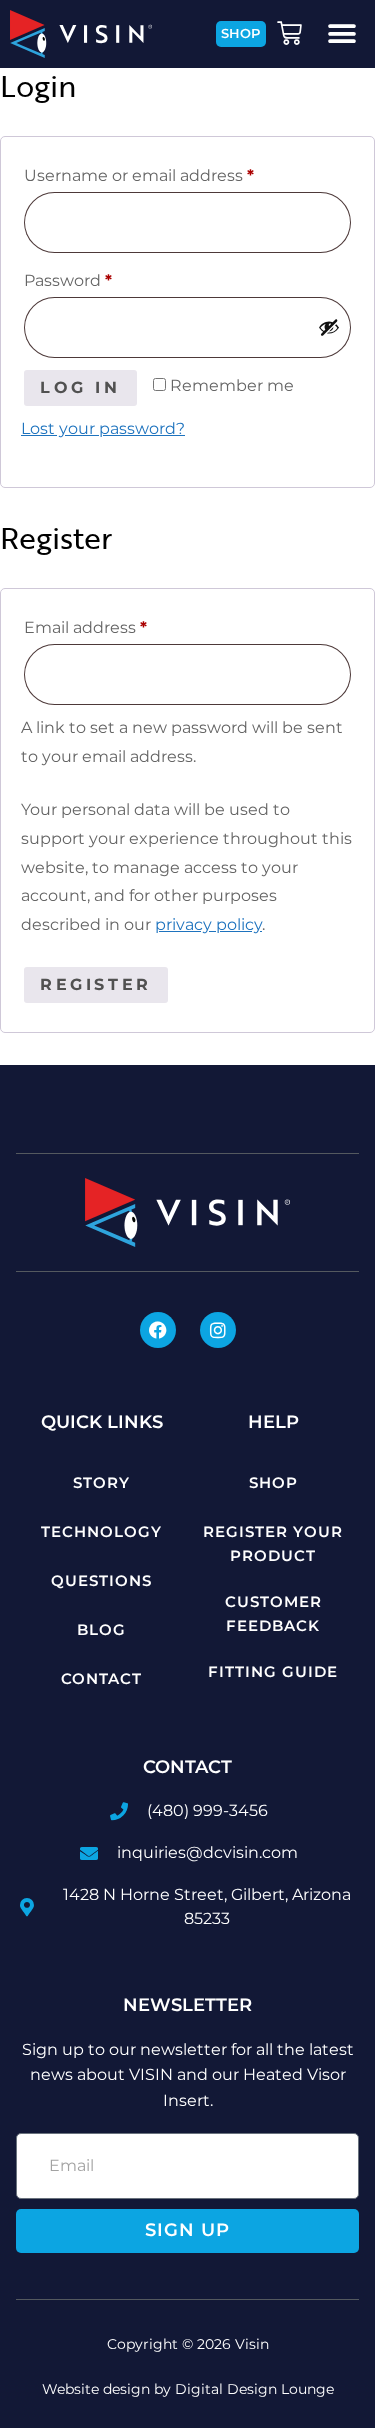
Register (96, 984)
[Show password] (329, 327)
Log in (80, 387)
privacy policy (208, 924)
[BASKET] (291, 33)
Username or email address (176, 172)
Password (105, 277)
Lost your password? (103, 428)
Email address (122, 624)
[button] (342, 33)
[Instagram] (218, 1330)
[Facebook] (158, 1330)
